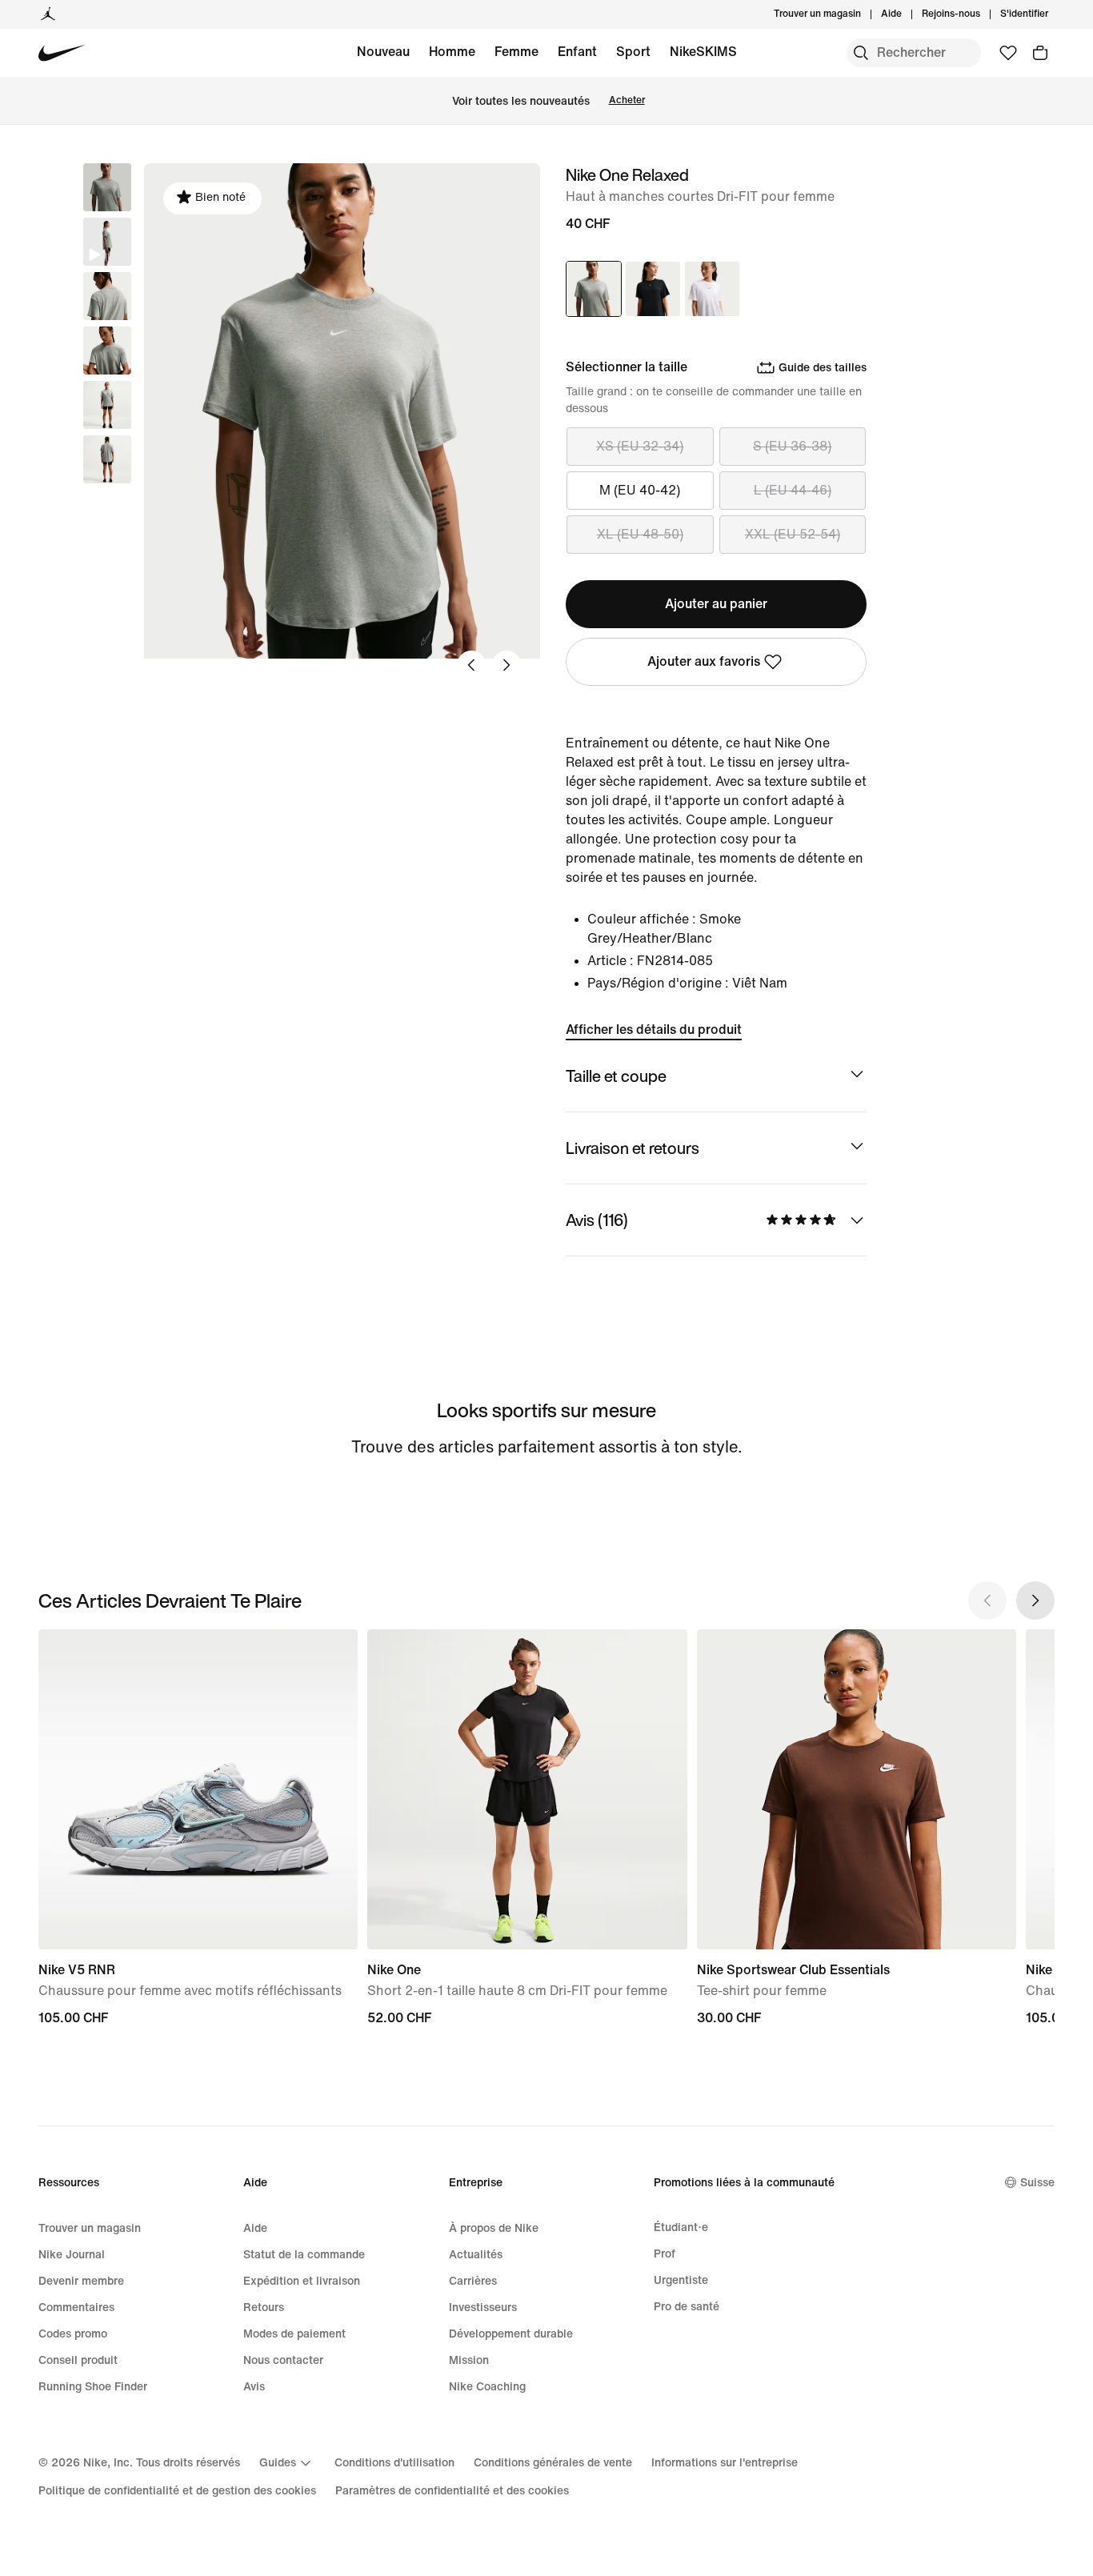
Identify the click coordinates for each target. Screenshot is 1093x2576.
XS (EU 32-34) (640, 446)
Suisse (1037, 2183)
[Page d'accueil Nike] (62, 53)
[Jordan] (48, 14)
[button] (107, 242)
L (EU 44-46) (793, 490)
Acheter (627, 100)
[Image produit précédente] (471, 665)
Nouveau (383, 52)
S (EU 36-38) (792, 446)
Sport (633, 52)
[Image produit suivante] (506, 665)
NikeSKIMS (703, 52)
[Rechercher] (861, 53)
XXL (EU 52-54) (793, 534)
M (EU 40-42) (640, 490)
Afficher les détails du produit (654, 1030)
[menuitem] (907, 14)
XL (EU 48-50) (640, 534)
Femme (516, 52)
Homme (452, 52)
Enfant (577, 52)
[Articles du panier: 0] (1040, 53)
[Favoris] (1008, 53)
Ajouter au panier (716, 604)
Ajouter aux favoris (704, 661)
